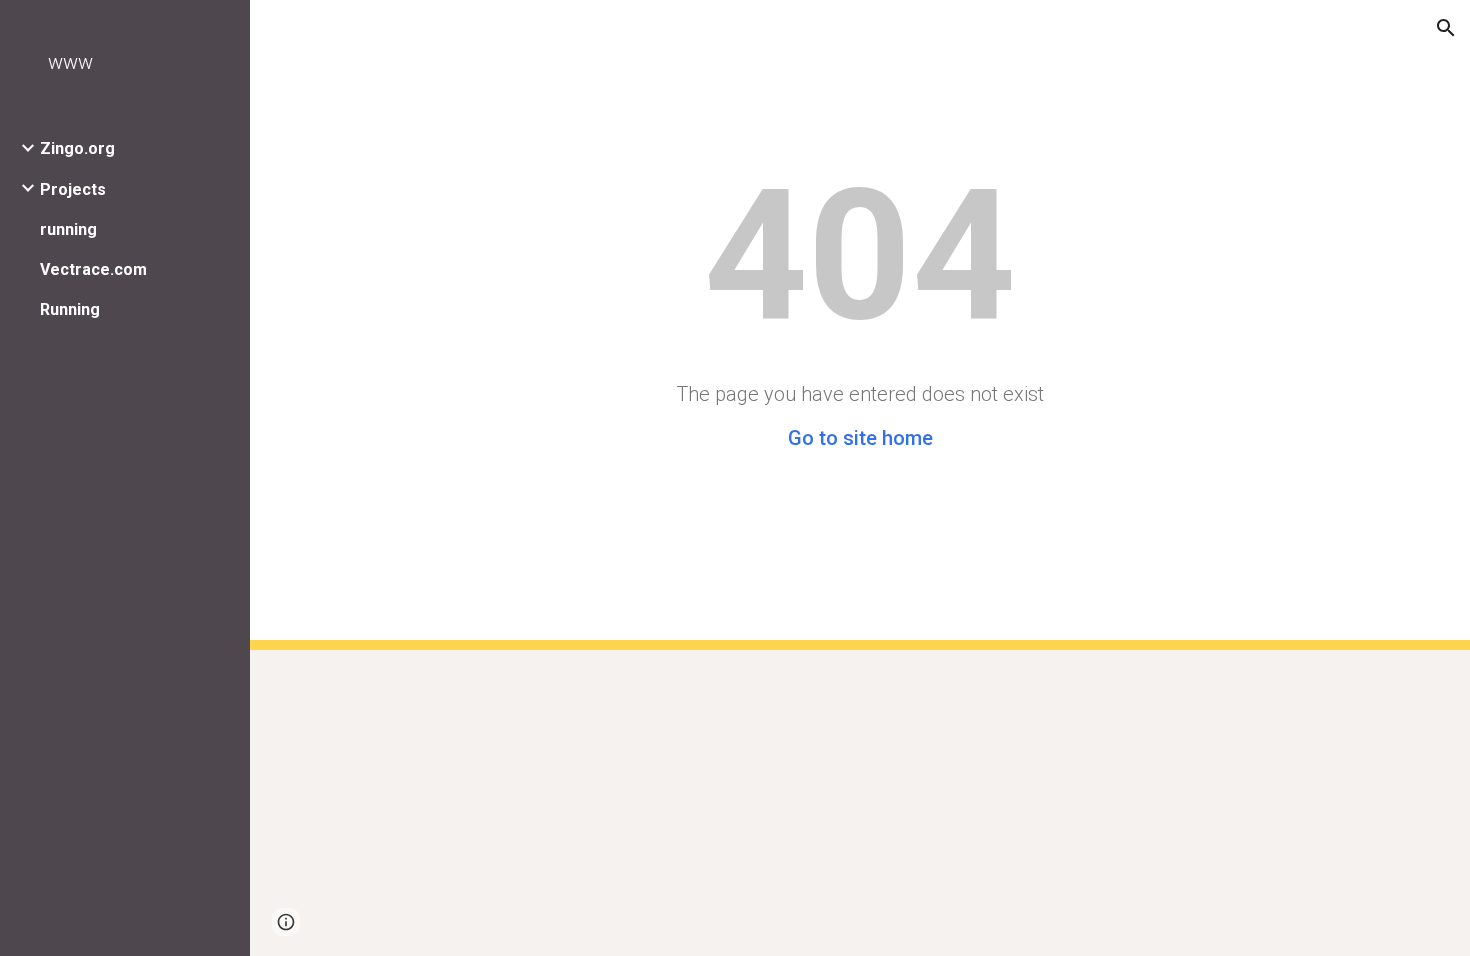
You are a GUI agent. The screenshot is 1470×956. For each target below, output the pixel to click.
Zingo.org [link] (77, 148)
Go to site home (860, 438)
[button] (1446, 28)
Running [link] (70, 309)
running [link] (68, 229)
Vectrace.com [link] (93, 269)
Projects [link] (73, 189)
